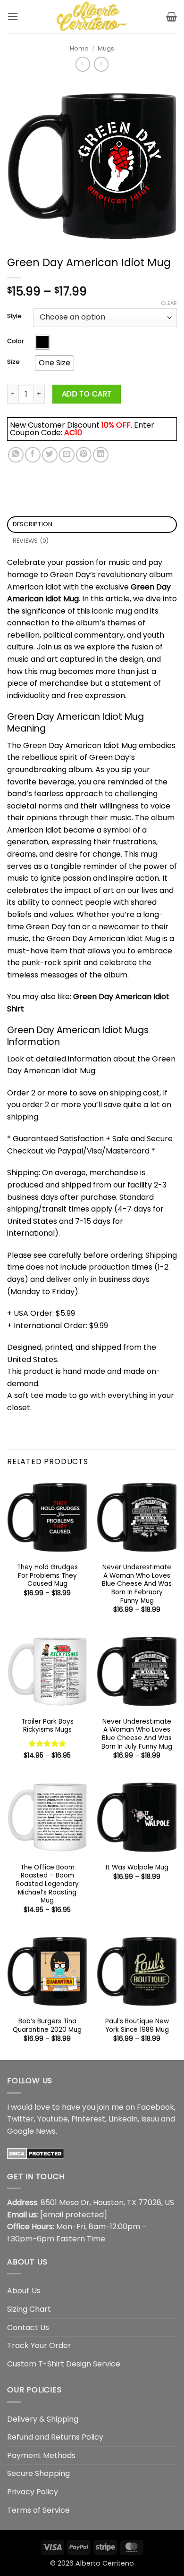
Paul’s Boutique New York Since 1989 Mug (137, 2025)
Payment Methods (41, 2455)
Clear (169, 303)
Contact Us (28, 2328)
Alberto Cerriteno (105, 2563)
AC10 (73, 433)
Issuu (150, 2119)
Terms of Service (38, 2510)
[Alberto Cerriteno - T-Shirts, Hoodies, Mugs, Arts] (92, 17)
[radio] (42, 342)
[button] (13, 16)
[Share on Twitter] (50, 455)
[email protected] (74, 2215)
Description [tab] (33, 524)
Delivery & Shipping (43, 2419)
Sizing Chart (29, 2309)
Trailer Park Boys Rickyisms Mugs (47, 1726)
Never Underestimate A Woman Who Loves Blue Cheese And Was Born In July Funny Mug (137, 1734)
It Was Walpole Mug (137, 1868)
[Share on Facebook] (33, 455)
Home (79, 48)
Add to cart (87, 394)
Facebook (155, 2107)
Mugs (106, 48)
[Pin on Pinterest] (84, 455)
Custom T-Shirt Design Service (64, 2364)
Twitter (21, 2119)
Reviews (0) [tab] (31, 541)
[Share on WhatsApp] (16, 455)
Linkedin (123, 2119)
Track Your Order (39, 2345)
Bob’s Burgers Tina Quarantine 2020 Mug (47, 2025)
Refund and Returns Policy (55, 2437)
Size (13, 362)
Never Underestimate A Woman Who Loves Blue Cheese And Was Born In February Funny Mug (137, 1584)
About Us (24, 2291)
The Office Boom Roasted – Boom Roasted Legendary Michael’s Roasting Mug (47, 1884)
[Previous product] (101, 64)
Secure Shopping (38, 2473)
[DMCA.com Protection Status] (36, 2153)
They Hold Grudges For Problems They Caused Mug (47, 1576)
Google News (31, 2131)
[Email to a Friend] (67, 455)
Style (14, 316)
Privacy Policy (33, 2492)
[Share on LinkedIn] (101, 455)
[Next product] (83, 64)
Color (16, 341)
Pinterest (88, 2119)
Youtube (53, 2119)
